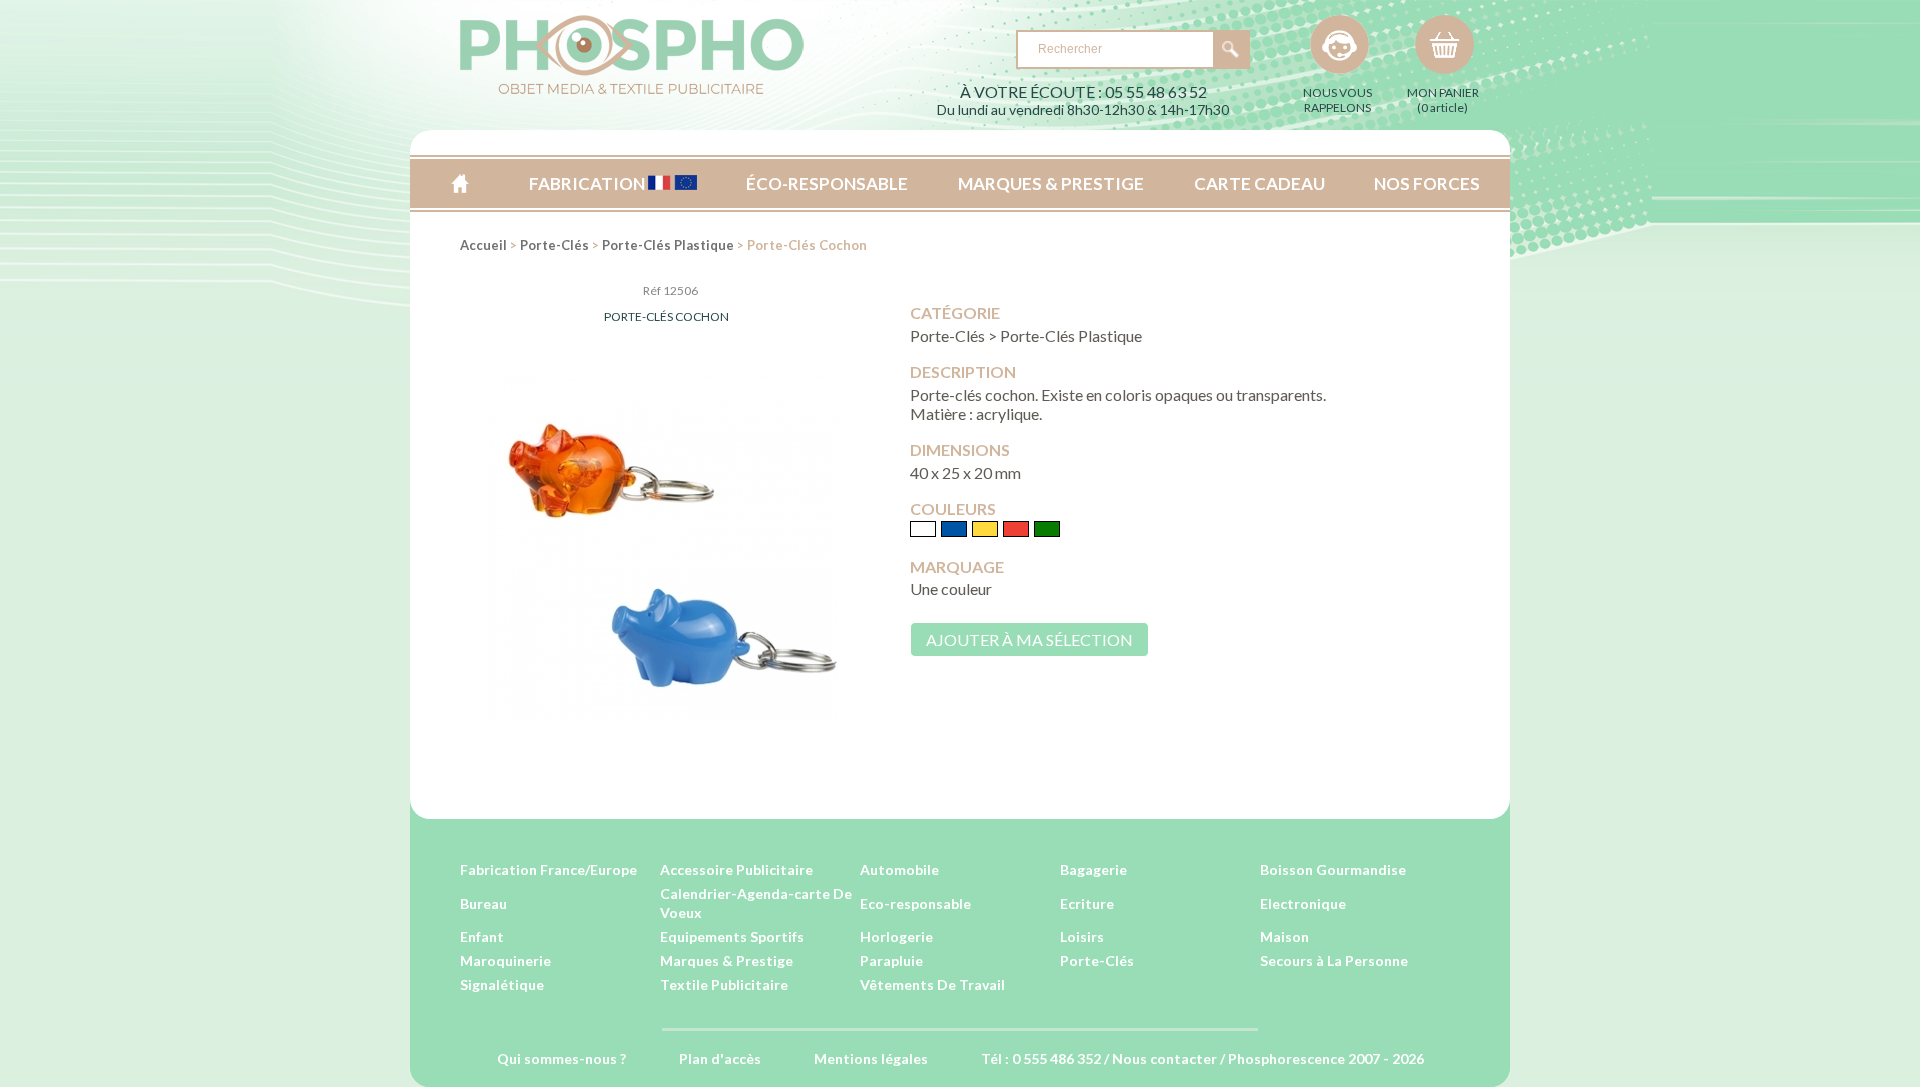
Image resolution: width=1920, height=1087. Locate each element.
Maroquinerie (505, 960)
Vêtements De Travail (932, 984)
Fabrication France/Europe (548, 869)
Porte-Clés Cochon (666, 316)
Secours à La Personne (1334, 960)
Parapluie (891, 960)
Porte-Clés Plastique (668, 245)
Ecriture (1087, 903)
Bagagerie (1093, 869)
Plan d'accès (720, 1058)
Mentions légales (871, 1058)
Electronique (1303, 903)
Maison (1284, 936)
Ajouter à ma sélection (1029, 639)
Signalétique (502, 984)
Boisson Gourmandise (1333, 869)
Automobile (899, 869)
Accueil (459, 183)
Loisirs (1082, 936)
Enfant (482, 936)
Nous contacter (1164, 1058)
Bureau (483, 903)
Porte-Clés (554, 245)
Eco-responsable (915, 903)
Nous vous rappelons (1337, 100)
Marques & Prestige (726, 960)
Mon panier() (1443, 100)
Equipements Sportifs (732, 936)
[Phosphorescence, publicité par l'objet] (632, 90)
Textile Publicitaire (724, 984)
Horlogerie (896, 936)
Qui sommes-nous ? (561, 1058)
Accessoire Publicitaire (736, 869)
